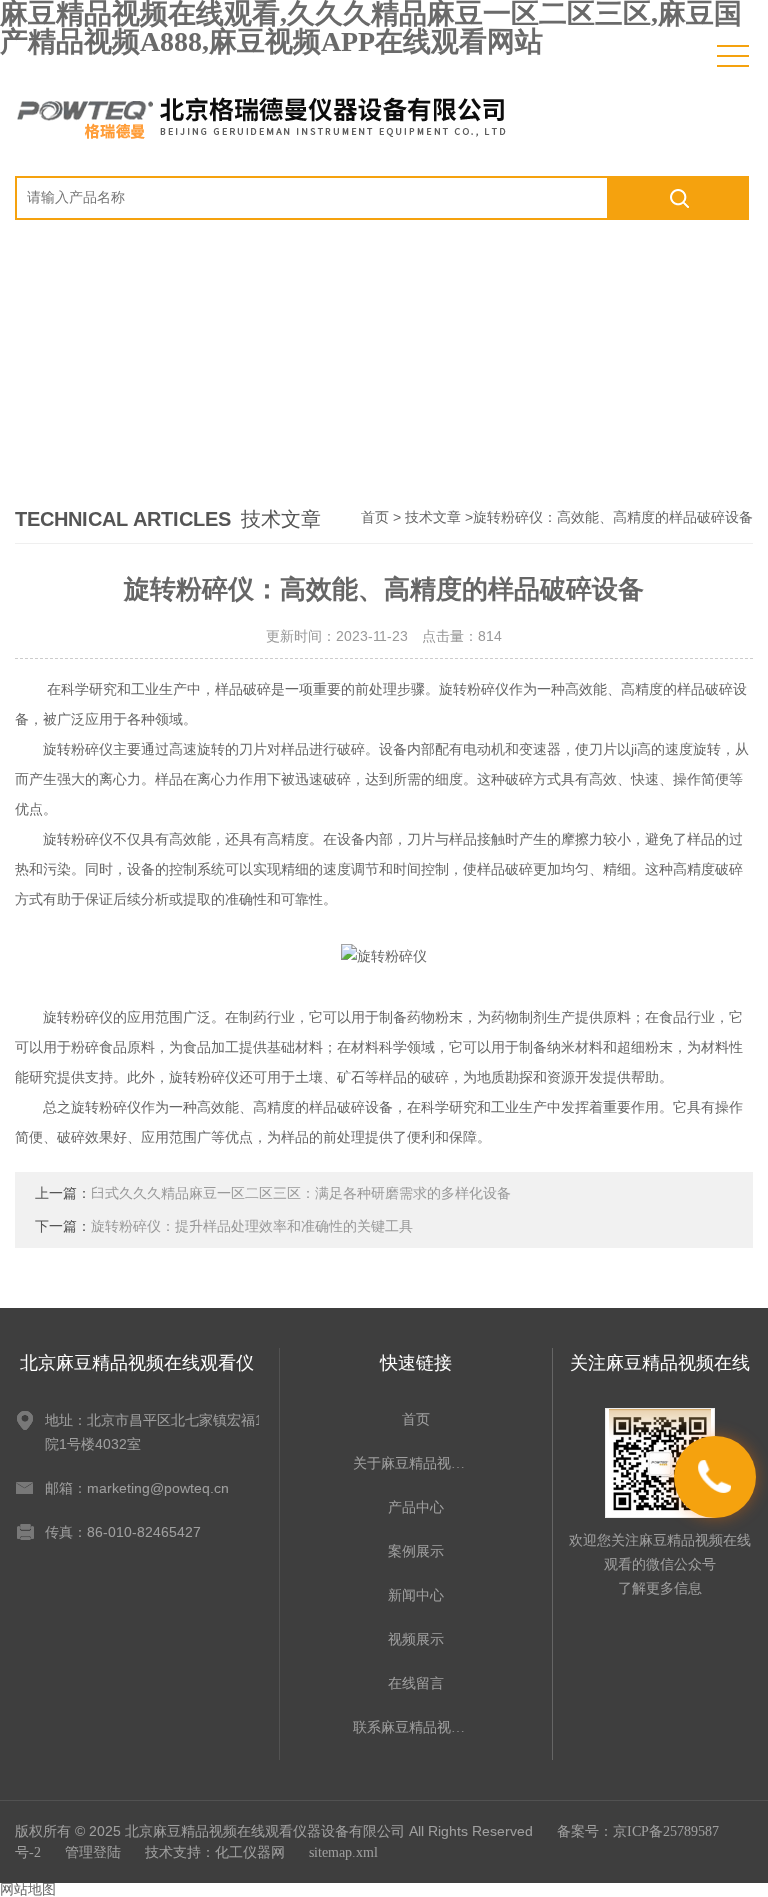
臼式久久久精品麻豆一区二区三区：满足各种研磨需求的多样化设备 (301, 1193)
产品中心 (416, 1507)
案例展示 (416, 1551)
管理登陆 (93, 1852)
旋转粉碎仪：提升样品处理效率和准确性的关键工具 (252, 1226)
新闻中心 (416, 1595)
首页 (375, 517)
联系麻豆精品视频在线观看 (415, 1727)
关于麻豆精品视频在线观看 (415, 1463)
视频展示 (416, 1639)
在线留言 (416, 1683)
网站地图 (28, 1889)
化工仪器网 (250, 1852)
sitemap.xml (343, 1852)
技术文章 (433, 517)
